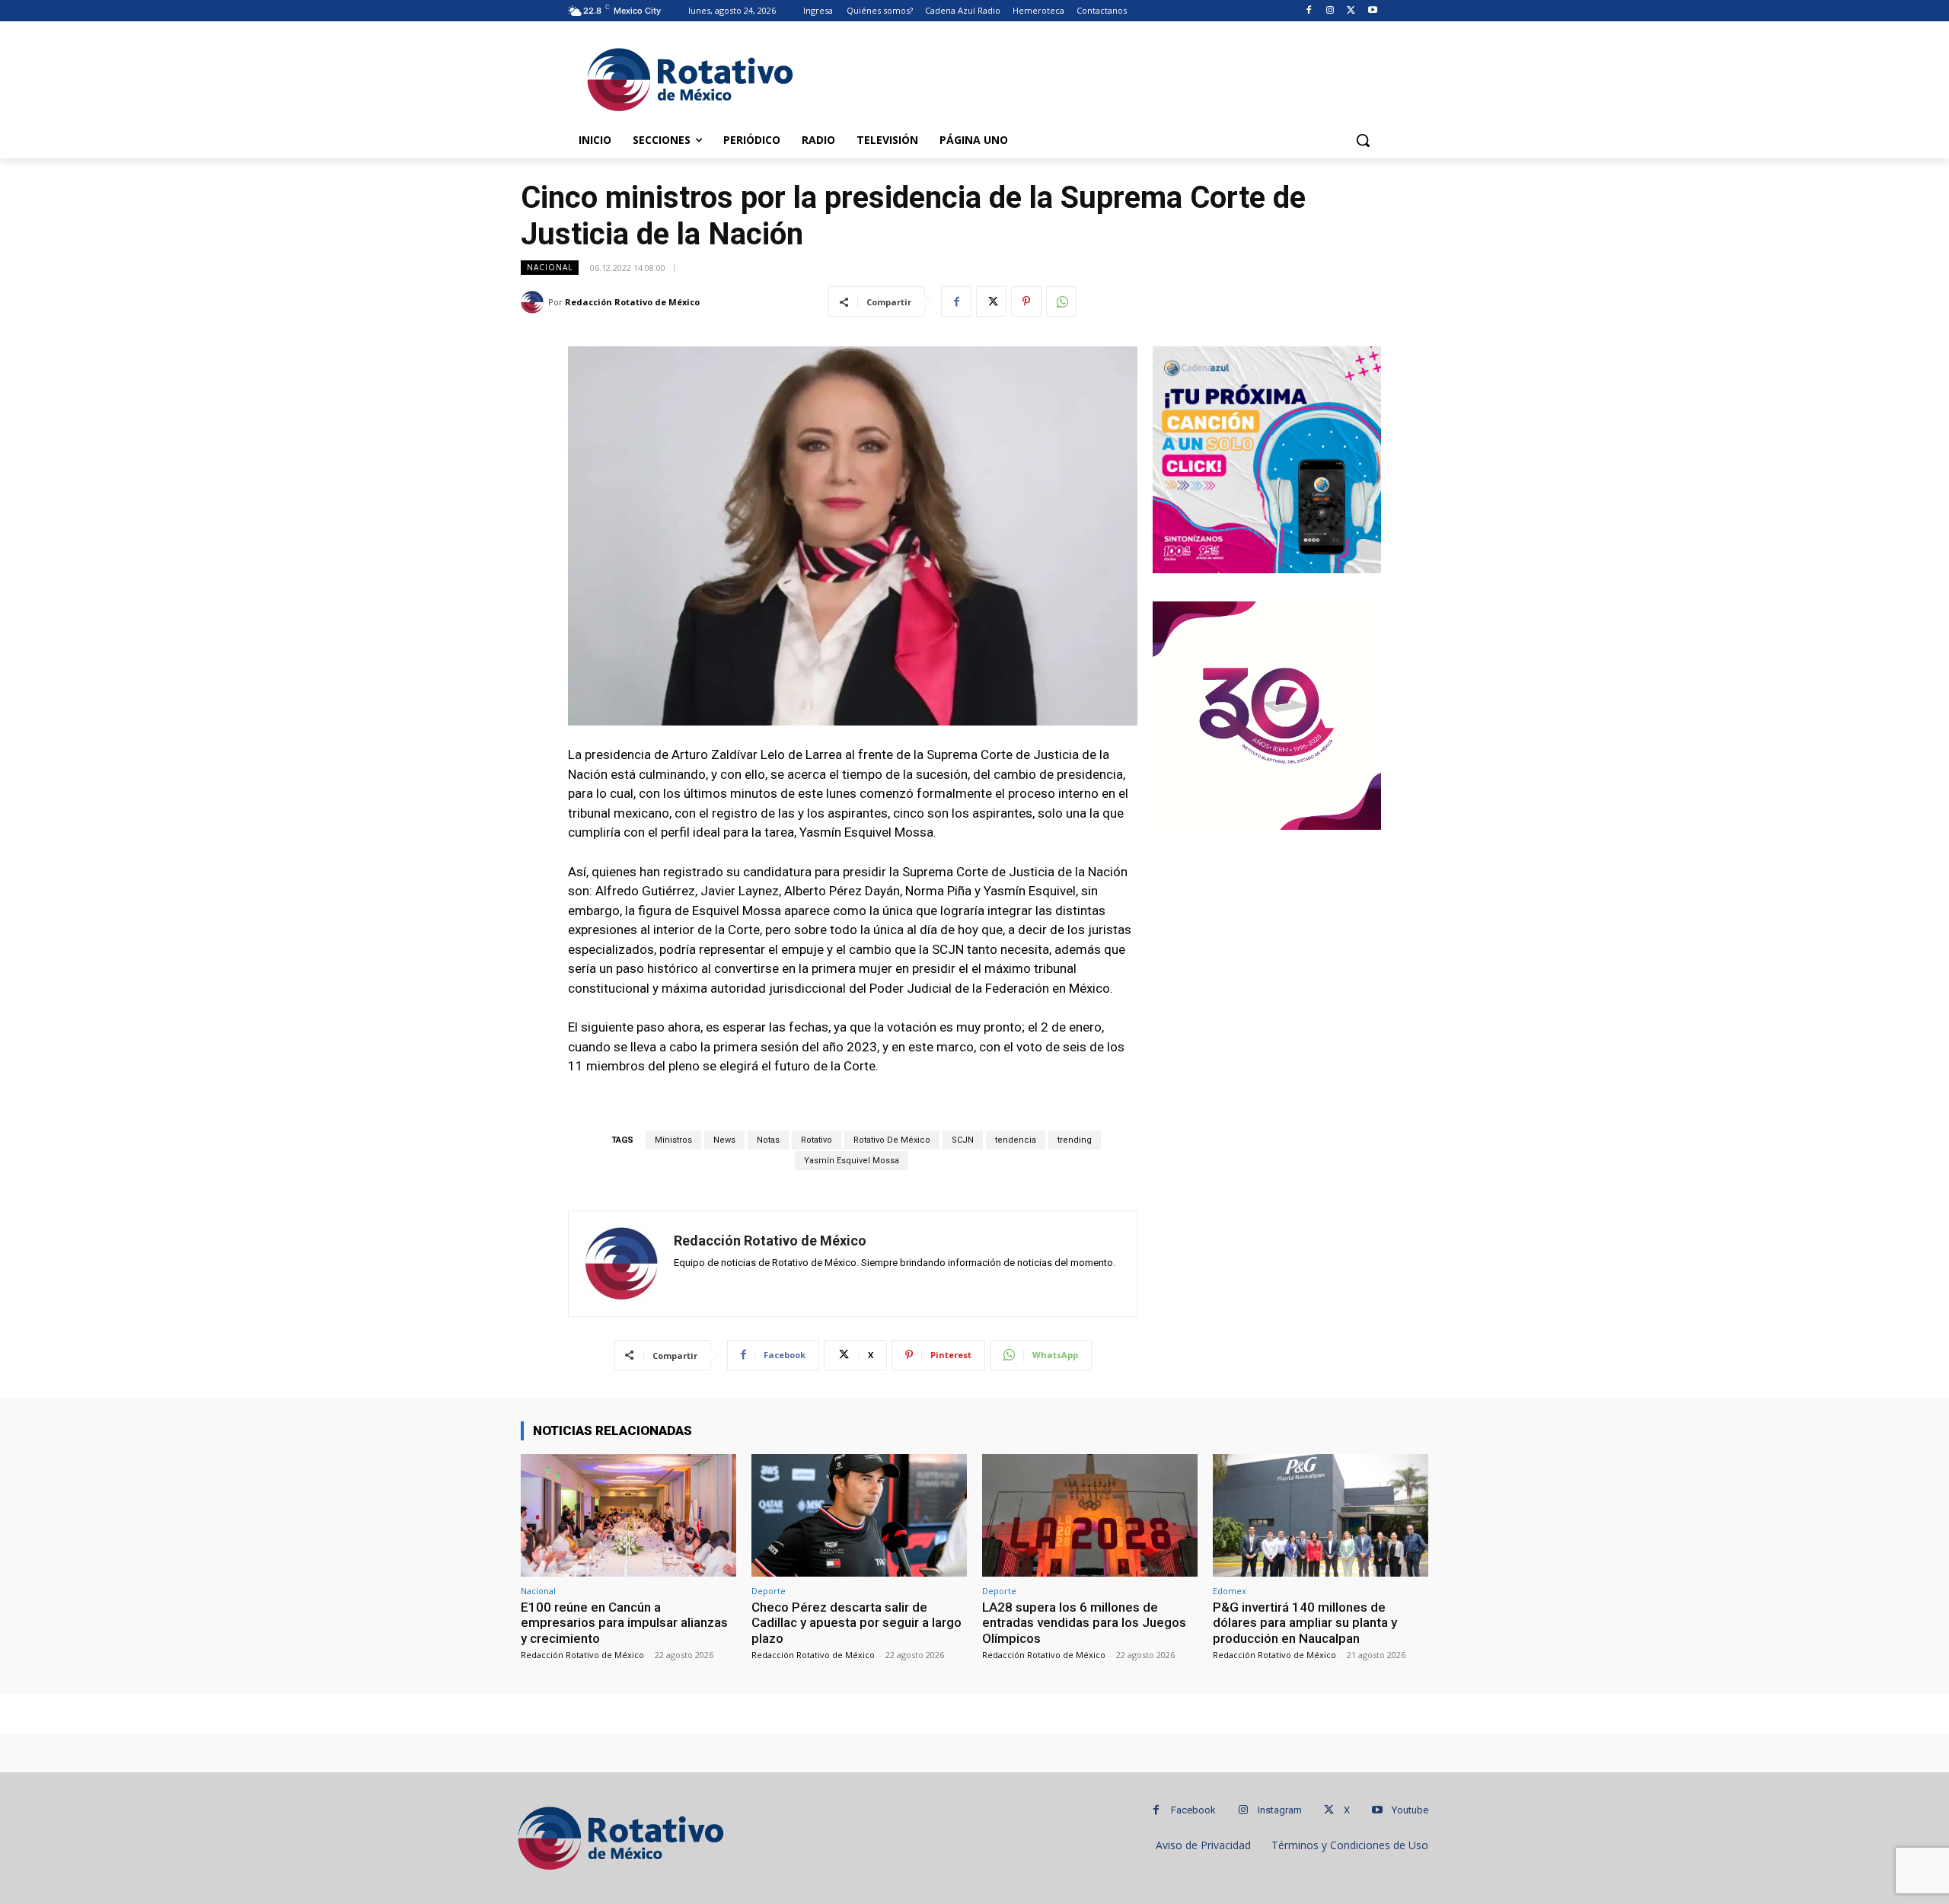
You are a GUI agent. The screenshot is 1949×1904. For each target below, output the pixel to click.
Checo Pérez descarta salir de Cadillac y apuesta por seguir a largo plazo (856, 1623)
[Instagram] (1330, 11)
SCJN (963, 1140)
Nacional (550, 267)
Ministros (673, 1140)
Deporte (769, 1591)
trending (1075, 1140)
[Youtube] (1372, 11)
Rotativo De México (892, 1140)
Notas (768, 1140)
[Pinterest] (1026, 301)
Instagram (1280, 1810)
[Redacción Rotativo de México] (534, 302)
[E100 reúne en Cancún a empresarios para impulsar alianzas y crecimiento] (628, 1515)
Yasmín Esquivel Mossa (852, 1161)
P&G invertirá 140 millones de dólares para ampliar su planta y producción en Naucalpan (1305, 1623)
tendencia (1016, 1140)
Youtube (1410, 1810)
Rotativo (817, 1140)
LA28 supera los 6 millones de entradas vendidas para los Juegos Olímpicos (1084, 1623)
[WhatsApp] (1061, 301)
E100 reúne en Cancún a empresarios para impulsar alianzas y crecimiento (624, 1623)
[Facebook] (1309, 11)
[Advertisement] (1089, 77)
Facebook (1193, 1810)
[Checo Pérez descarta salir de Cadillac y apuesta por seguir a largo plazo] (859, 1515)
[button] (1363, 140)
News (724, 1140)
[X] (1351, 11)
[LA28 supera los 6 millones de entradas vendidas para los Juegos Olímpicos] (1090, 1515)
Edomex (1230, 1591)
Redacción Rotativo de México (632, 302)
